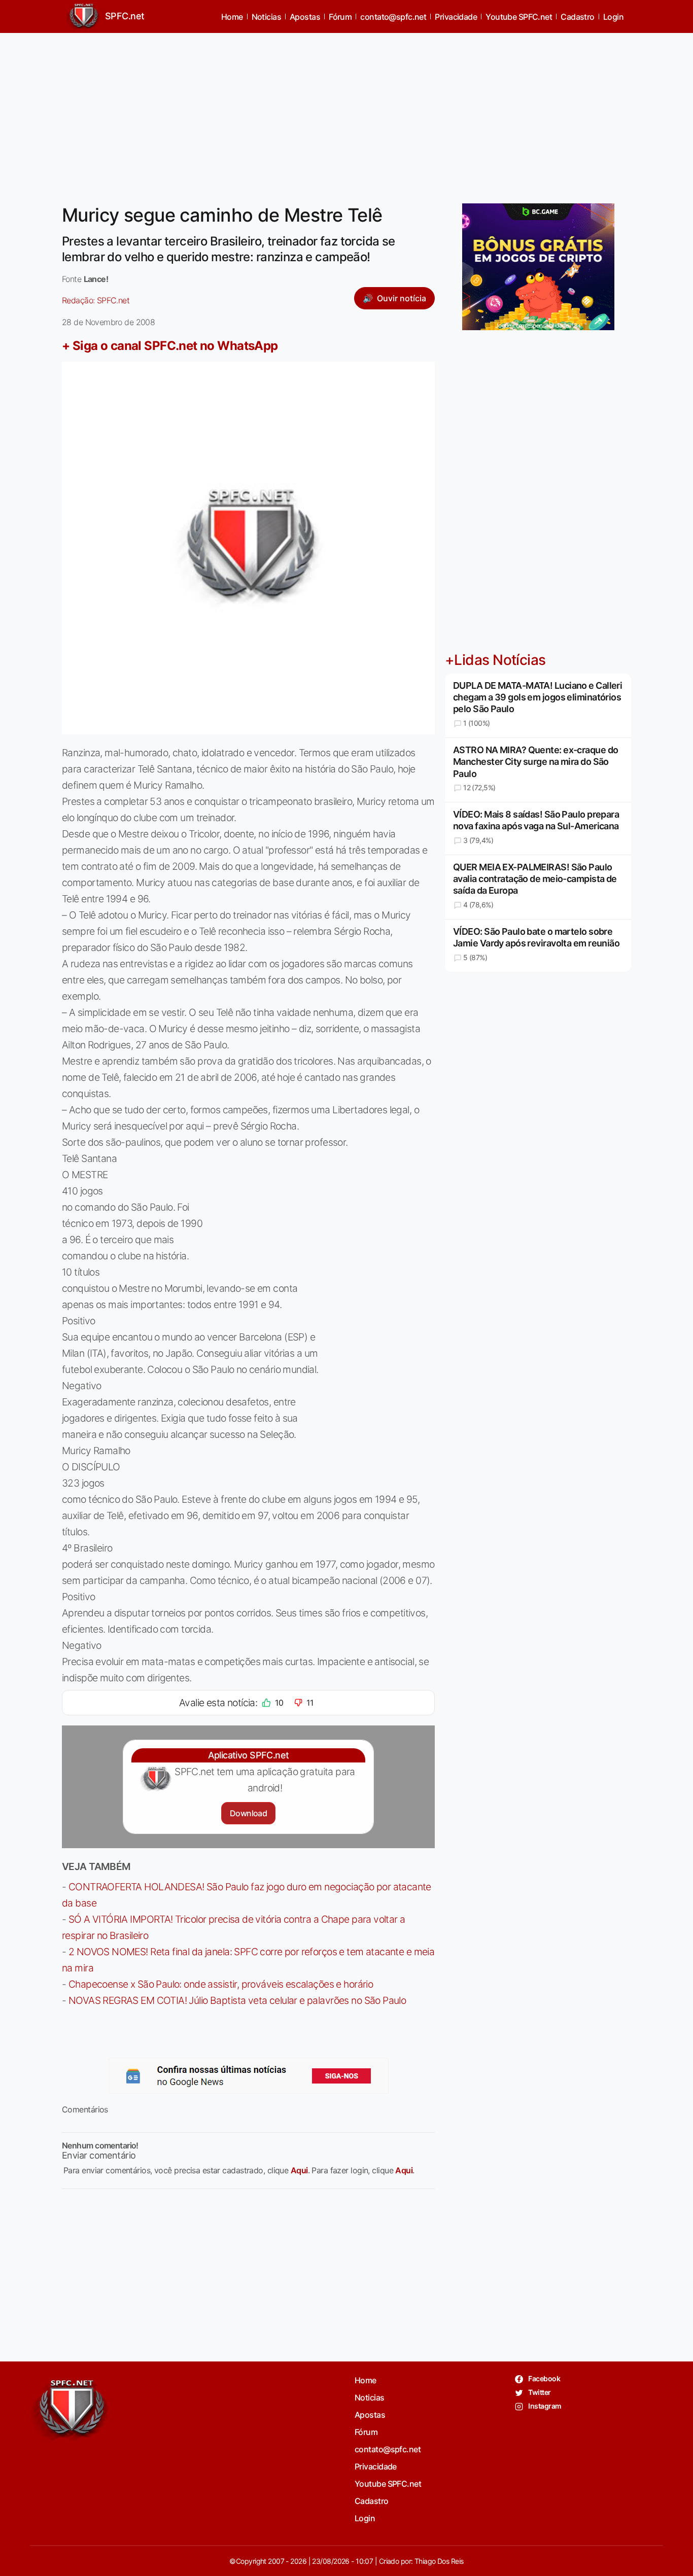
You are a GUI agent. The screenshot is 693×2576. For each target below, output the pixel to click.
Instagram (544, 2406)
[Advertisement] (346, 112)
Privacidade (456, 17)
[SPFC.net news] (249, 2076)
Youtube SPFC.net (519, 17)
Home (232, 17)
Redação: (96, 300)
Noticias (267, 17)
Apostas (305, 17)
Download (248, 1813)
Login (613, 17)
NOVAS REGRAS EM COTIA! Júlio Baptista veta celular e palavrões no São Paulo (237, 2000)
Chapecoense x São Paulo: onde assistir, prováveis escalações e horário (221, 1984)
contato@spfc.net (393, 17)
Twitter (539, 2392)
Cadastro (578, 17)
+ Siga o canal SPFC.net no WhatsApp (170, 346)
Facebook (544, 2378)
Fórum (340, 17)
